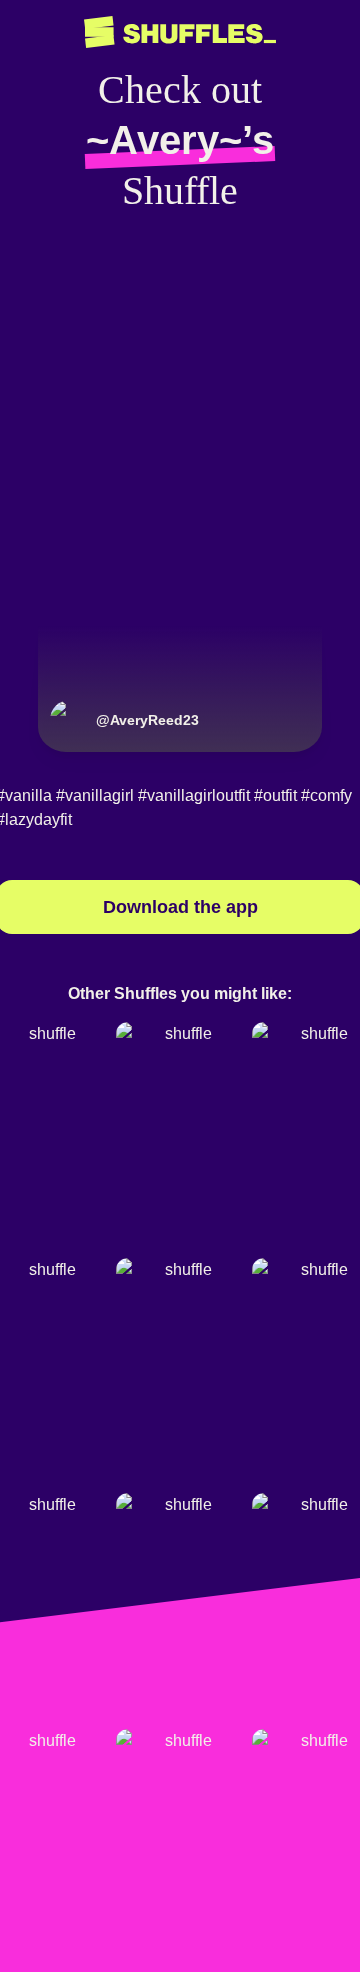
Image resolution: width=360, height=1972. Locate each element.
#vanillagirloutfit (194, 795)
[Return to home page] (180, 32)
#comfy (326, 795)
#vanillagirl (95, 795)
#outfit (275, 795)
